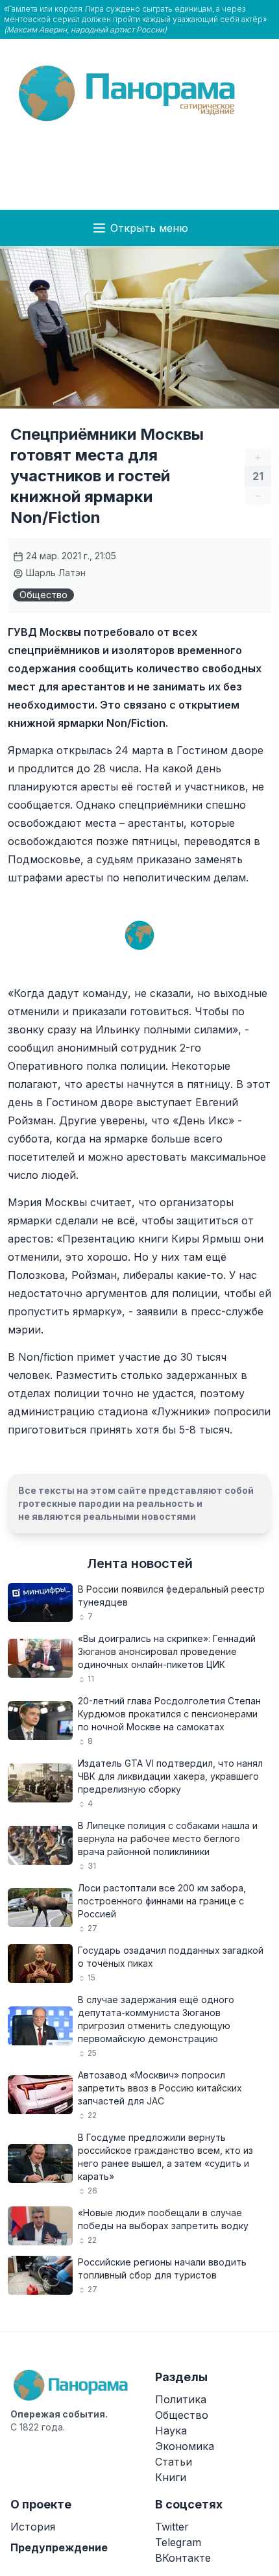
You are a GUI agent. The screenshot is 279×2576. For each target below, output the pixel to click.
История (33, 2527)
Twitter (172, 2527)
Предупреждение (59, 2547)
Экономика (185, 2446)
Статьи (174, 2462)
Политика (181, 2399)
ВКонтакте (183, 2558)
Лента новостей (140, 1563)
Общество (43, 595)
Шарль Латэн (55, 573)
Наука (171, 2431)
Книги (171, 2477)
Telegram (178, 2542)
